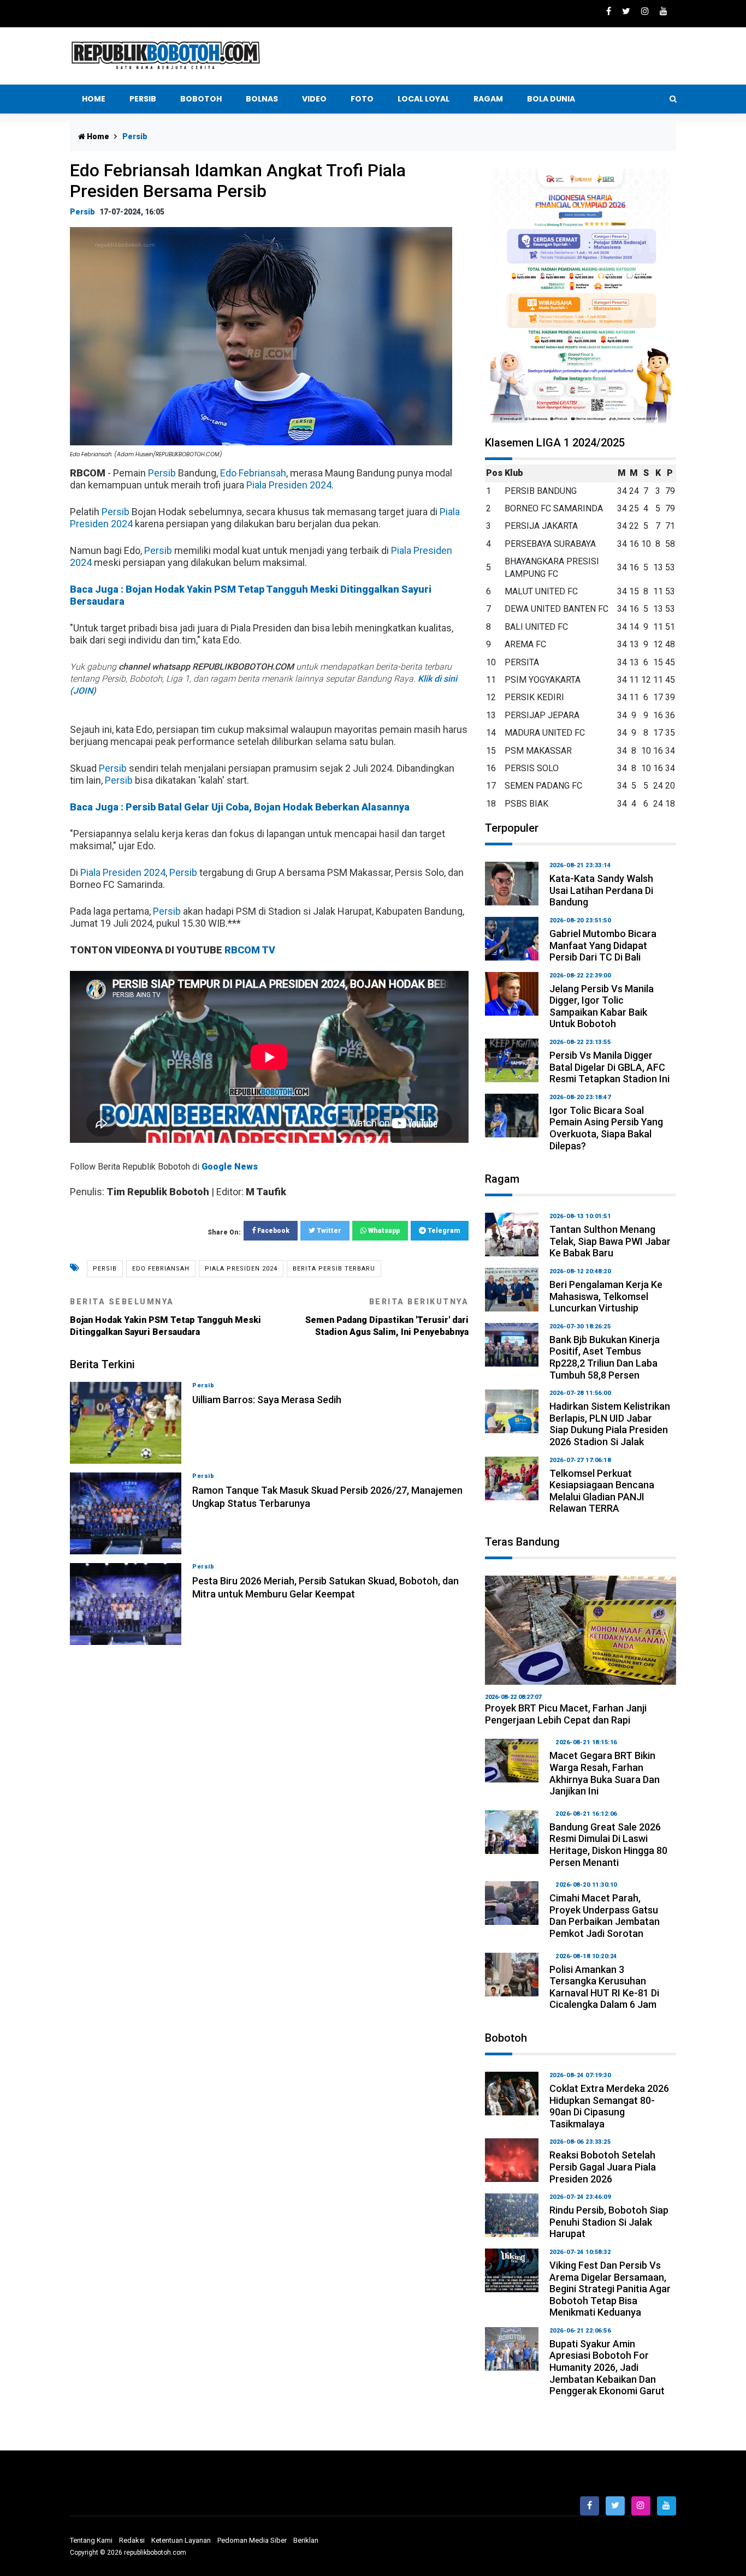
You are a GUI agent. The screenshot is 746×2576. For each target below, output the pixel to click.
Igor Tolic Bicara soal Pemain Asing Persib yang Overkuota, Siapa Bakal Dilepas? (606, 1128)
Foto (362, 99)
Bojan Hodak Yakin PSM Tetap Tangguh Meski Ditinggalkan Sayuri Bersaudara (165, 1317)
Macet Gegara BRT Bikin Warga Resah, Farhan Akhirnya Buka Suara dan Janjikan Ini (605, 1773)
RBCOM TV (250, 950)
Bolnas (262, 99)
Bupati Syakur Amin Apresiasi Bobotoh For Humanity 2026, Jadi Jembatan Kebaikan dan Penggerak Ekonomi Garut (607, 2367)
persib (105, 1269)
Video (314, 99)
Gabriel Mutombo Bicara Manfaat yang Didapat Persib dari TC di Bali (603, 945)
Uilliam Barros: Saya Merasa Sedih (267, 1400)
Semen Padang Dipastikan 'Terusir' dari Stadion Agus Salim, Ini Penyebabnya (387, 1317)
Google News (230, 1167)
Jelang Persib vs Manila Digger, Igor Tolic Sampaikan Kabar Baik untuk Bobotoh (602, 1006)
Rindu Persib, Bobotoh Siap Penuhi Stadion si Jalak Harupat (609, 2222)
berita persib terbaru (334, 1269)
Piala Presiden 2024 (289, 485)
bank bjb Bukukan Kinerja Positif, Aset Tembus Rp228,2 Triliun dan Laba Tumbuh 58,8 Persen (605, 1357)
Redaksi (132, 2540)
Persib (143, 99)
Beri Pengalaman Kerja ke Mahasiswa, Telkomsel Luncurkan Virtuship (606, 1296)
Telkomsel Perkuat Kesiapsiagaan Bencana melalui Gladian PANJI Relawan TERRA (602, 1491)
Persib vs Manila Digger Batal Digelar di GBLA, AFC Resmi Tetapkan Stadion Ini (609, 1067)
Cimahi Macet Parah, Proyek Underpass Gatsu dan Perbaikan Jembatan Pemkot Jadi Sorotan (605, 1916)
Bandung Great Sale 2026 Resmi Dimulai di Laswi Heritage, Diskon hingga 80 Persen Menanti (608, 1845)
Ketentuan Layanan (181, 2540)
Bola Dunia (551, 99)
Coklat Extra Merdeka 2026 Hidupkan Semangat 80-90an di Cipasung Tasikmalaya (609, 2106)
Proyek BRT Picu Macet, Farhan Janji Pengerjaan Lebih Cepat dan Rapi (566, 1714)
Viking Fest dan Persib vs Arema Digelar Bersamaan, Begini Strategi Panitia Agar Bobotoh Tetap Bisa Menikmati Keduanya (610, 2289)
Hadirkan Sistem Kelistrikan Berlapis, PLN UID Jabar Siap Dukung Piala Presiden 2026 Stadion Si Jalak (610, 1424)
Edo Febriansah (253, 473)
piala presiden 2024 (241, 1269)
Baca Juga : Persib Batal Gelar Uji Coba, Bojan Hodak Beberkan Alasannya (240, 807)
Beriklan (306, 2540)
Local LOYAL (424, 99)
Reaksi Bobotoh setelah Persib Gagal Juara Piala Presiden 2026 (603, 2167)
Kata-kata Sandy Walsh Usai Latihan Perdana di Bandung (601, 890)
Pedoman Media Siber (252, 2540)
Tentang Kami (91, 2540)
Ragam (488, 99)
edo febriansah (161, 1269)
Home (94, 99)
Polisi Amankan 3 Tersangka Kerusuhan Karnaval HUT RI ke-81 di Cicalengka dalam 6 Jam (604, 1987)
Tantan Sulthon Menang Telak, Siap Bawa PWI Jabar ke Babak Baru (610, 1241)
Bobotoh (201, 99)
